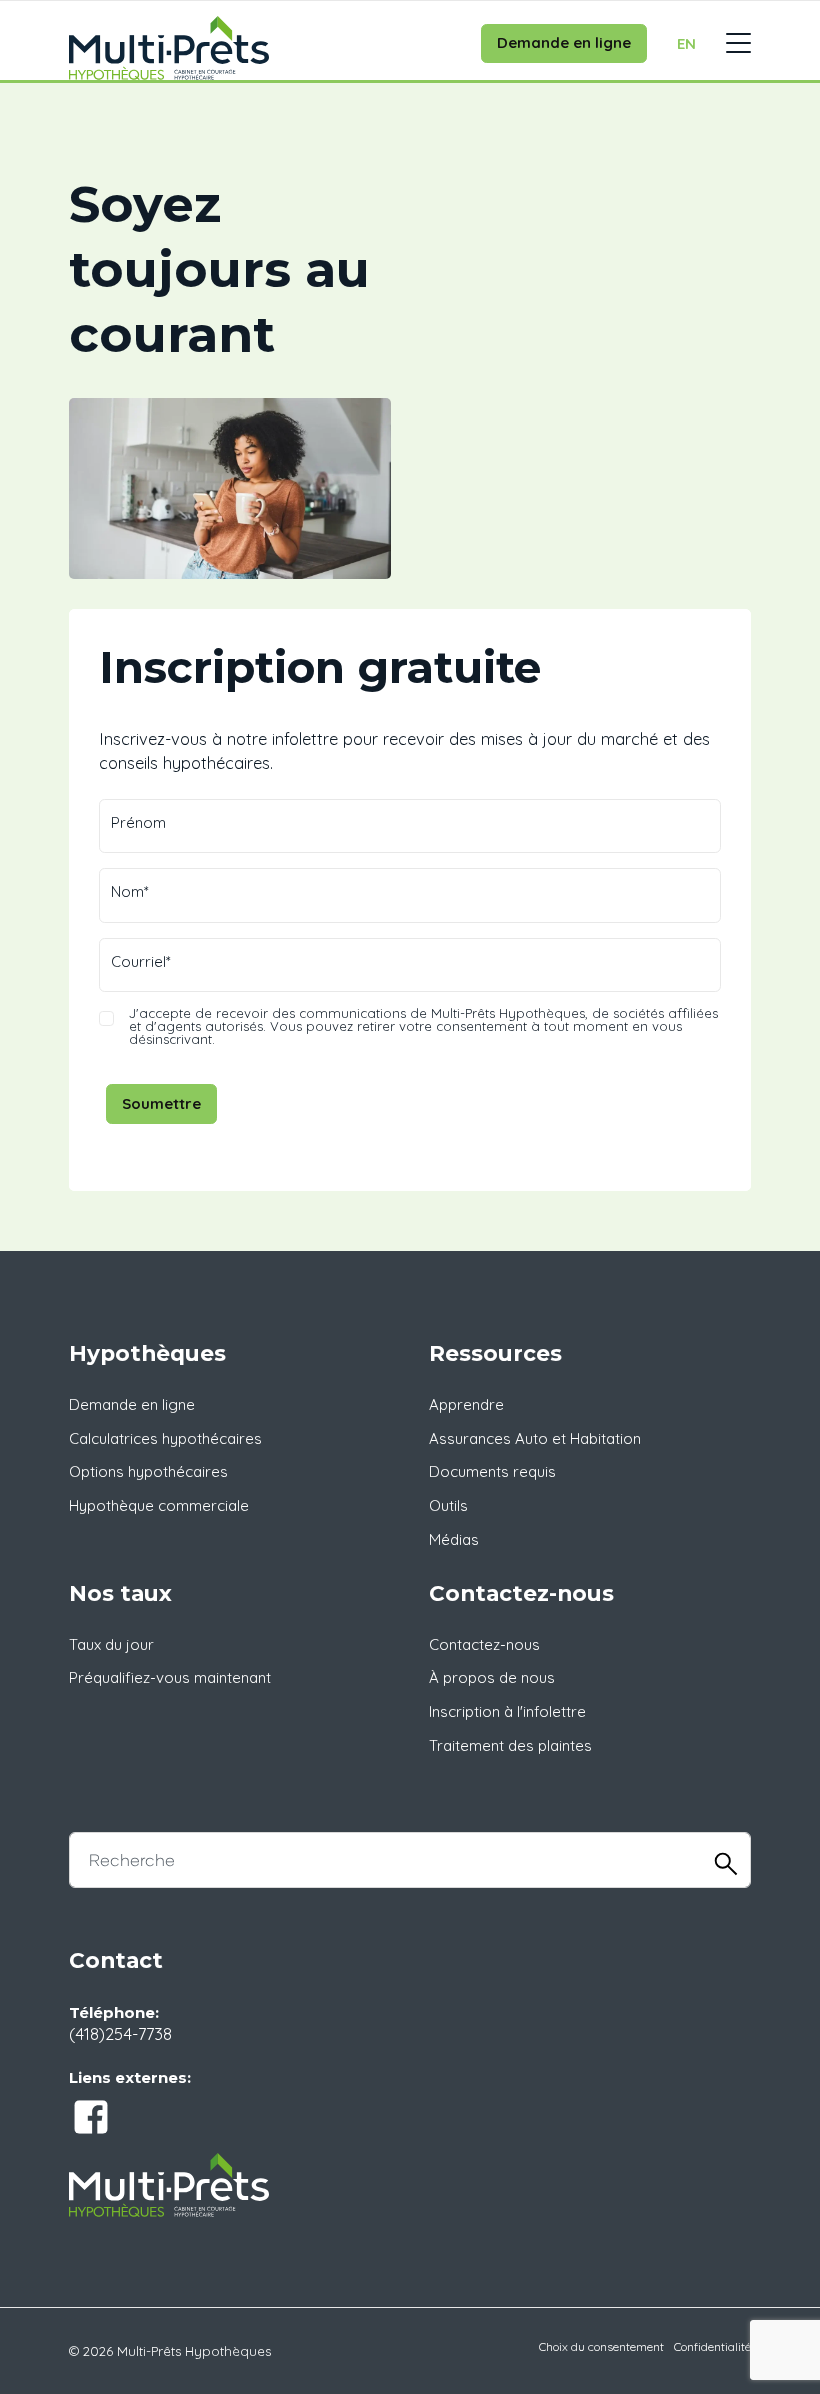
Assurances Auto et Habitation (535, 1438)
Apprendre (466, 1404)
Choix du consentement (601, 2346)
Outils (448, 1505)
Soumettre (161, 1103)
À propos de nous (492, 1677)
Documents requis (492, 1471)
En (686, 43)
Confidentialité (712, 2346)
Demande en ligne (564, 42)
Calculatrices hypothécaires (165, 1438)
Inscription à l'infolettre (507, 1711)
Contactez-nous (484, 1644)
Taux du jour (111, 1644)
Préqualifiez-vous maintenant (170, 1677)
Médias (454, 1539)
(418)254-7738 (120, 2033)
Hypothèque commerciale (159, 1505)
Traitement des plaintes (510, 1745)
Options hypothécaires (148, 1471)
